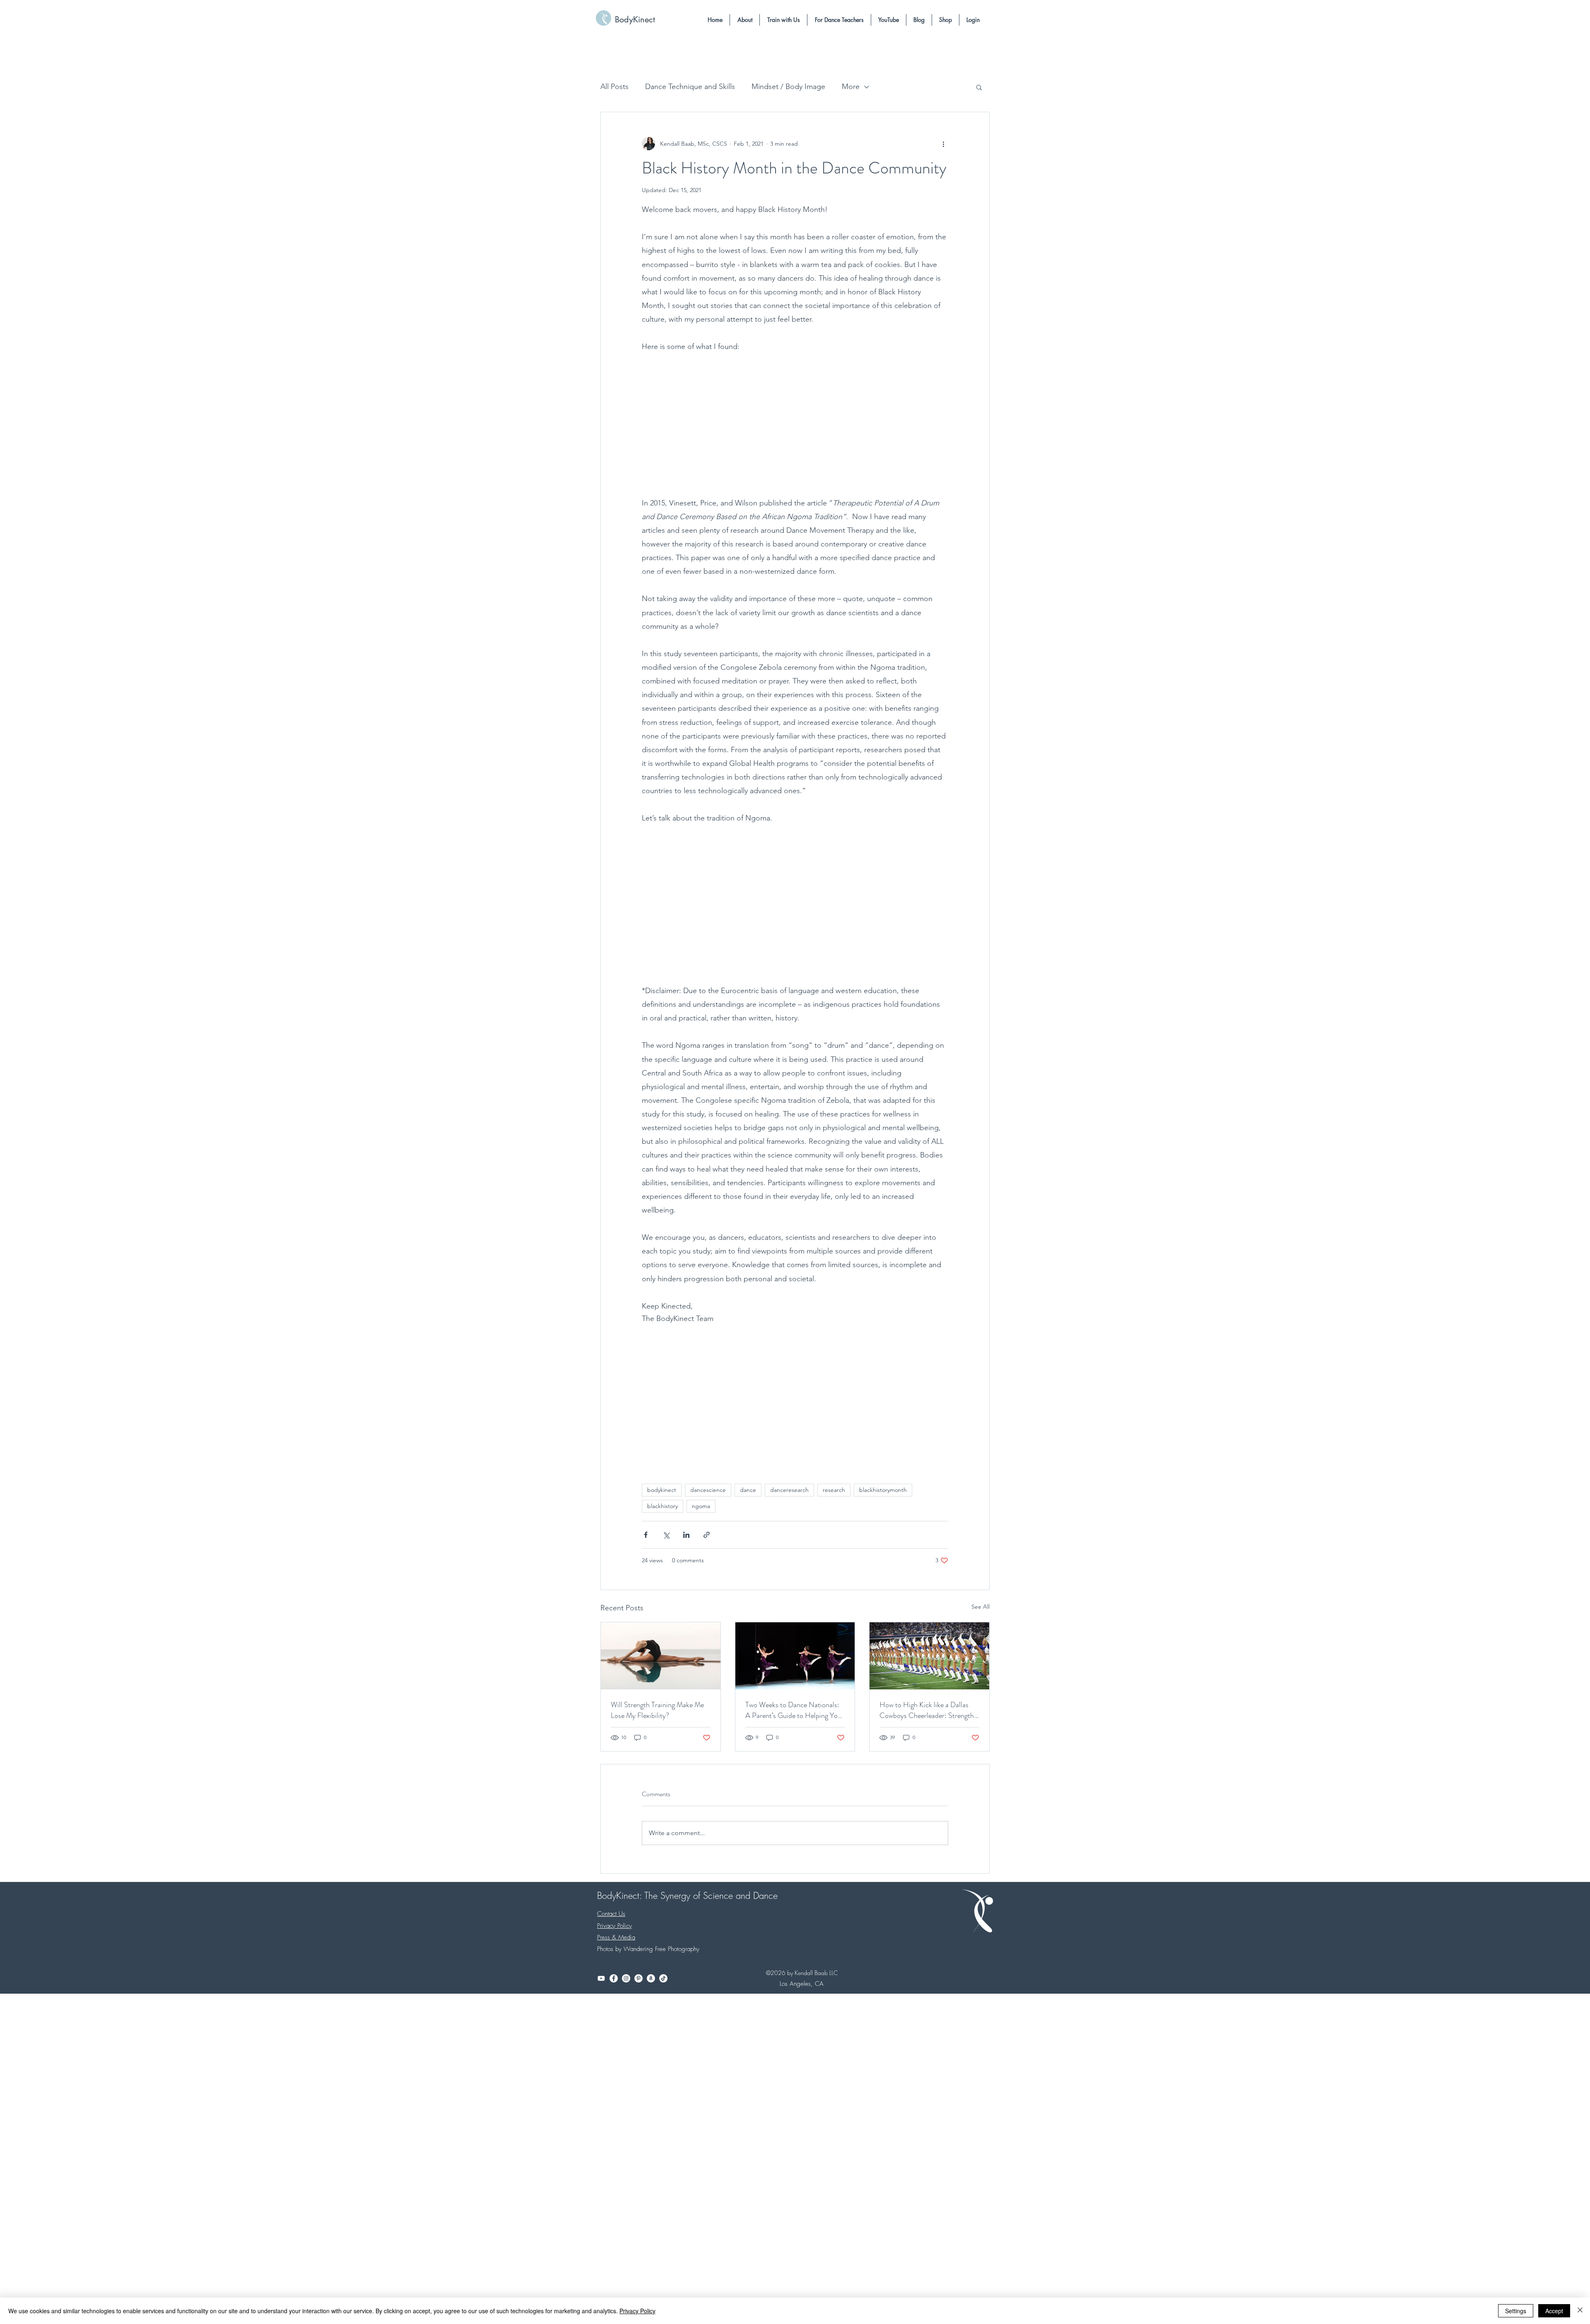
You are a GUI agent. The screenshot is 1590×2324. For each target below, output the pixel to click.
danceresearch (789, 1490)
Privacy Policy (637, 2311)
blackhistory (662, 1506)
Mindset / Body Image (788, 87)
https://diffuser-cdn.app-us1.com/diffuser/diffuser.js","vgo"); (844, 1909)
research (834, 1490)
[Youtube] (601, 1978)
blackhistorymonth (883, 1490)
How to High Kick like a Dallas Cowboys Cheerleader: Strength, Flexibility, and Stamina (927, 1710)
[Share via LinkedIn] (686, 1535)
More (851, 87)
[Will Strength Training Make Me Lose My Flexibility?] (661, 1656)
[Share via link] (707, 1535)
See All (980, 1607)
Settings (1516, 2311)
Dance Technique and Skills (690, 87)
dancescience (708, 1490)
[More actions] (943, 144)
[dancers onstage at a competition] (795, 1656)
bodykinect (662, 1490)
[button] (744, 20)
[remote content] (795, 423)
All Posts (614, 87)
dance (748, 1490)
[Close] (1580, 2311)
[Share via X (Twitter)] (666, 1535)
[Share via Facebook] (646, 1535)
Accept (1554, 2311)
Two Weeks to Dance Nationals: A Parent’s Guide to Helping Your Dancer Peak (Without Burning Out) (795, 1710)
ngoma (701, 1506)
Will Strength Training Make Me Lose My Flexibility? (657, 1710)
